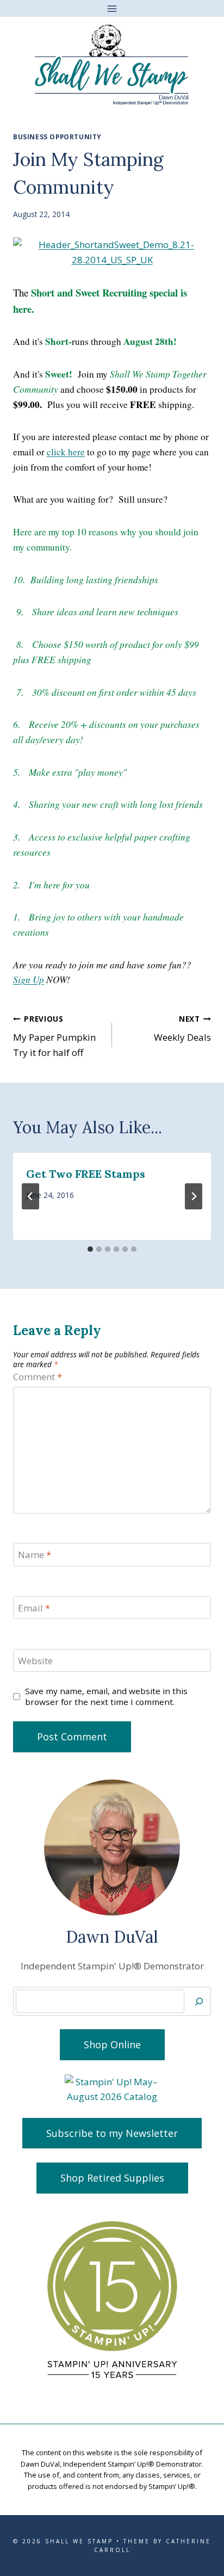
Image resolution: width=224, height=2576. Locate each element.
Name (35, 1555)
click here (66, 452)
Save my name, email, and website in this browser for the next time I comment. (106, 1697)
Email (34, 1608)
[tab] (90, 1249)
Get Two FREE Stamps (86, 1174)
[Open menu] (112, 8)
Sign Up (29, 979)
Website (35, 1661)
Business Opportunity (57, 137)
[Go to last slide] (30, 1196)
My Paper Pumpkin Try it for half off (54, 1036)
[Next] (194, 1196)
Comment (38, 1377)
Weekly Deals (182, 1029)
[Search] (199, 2001)
